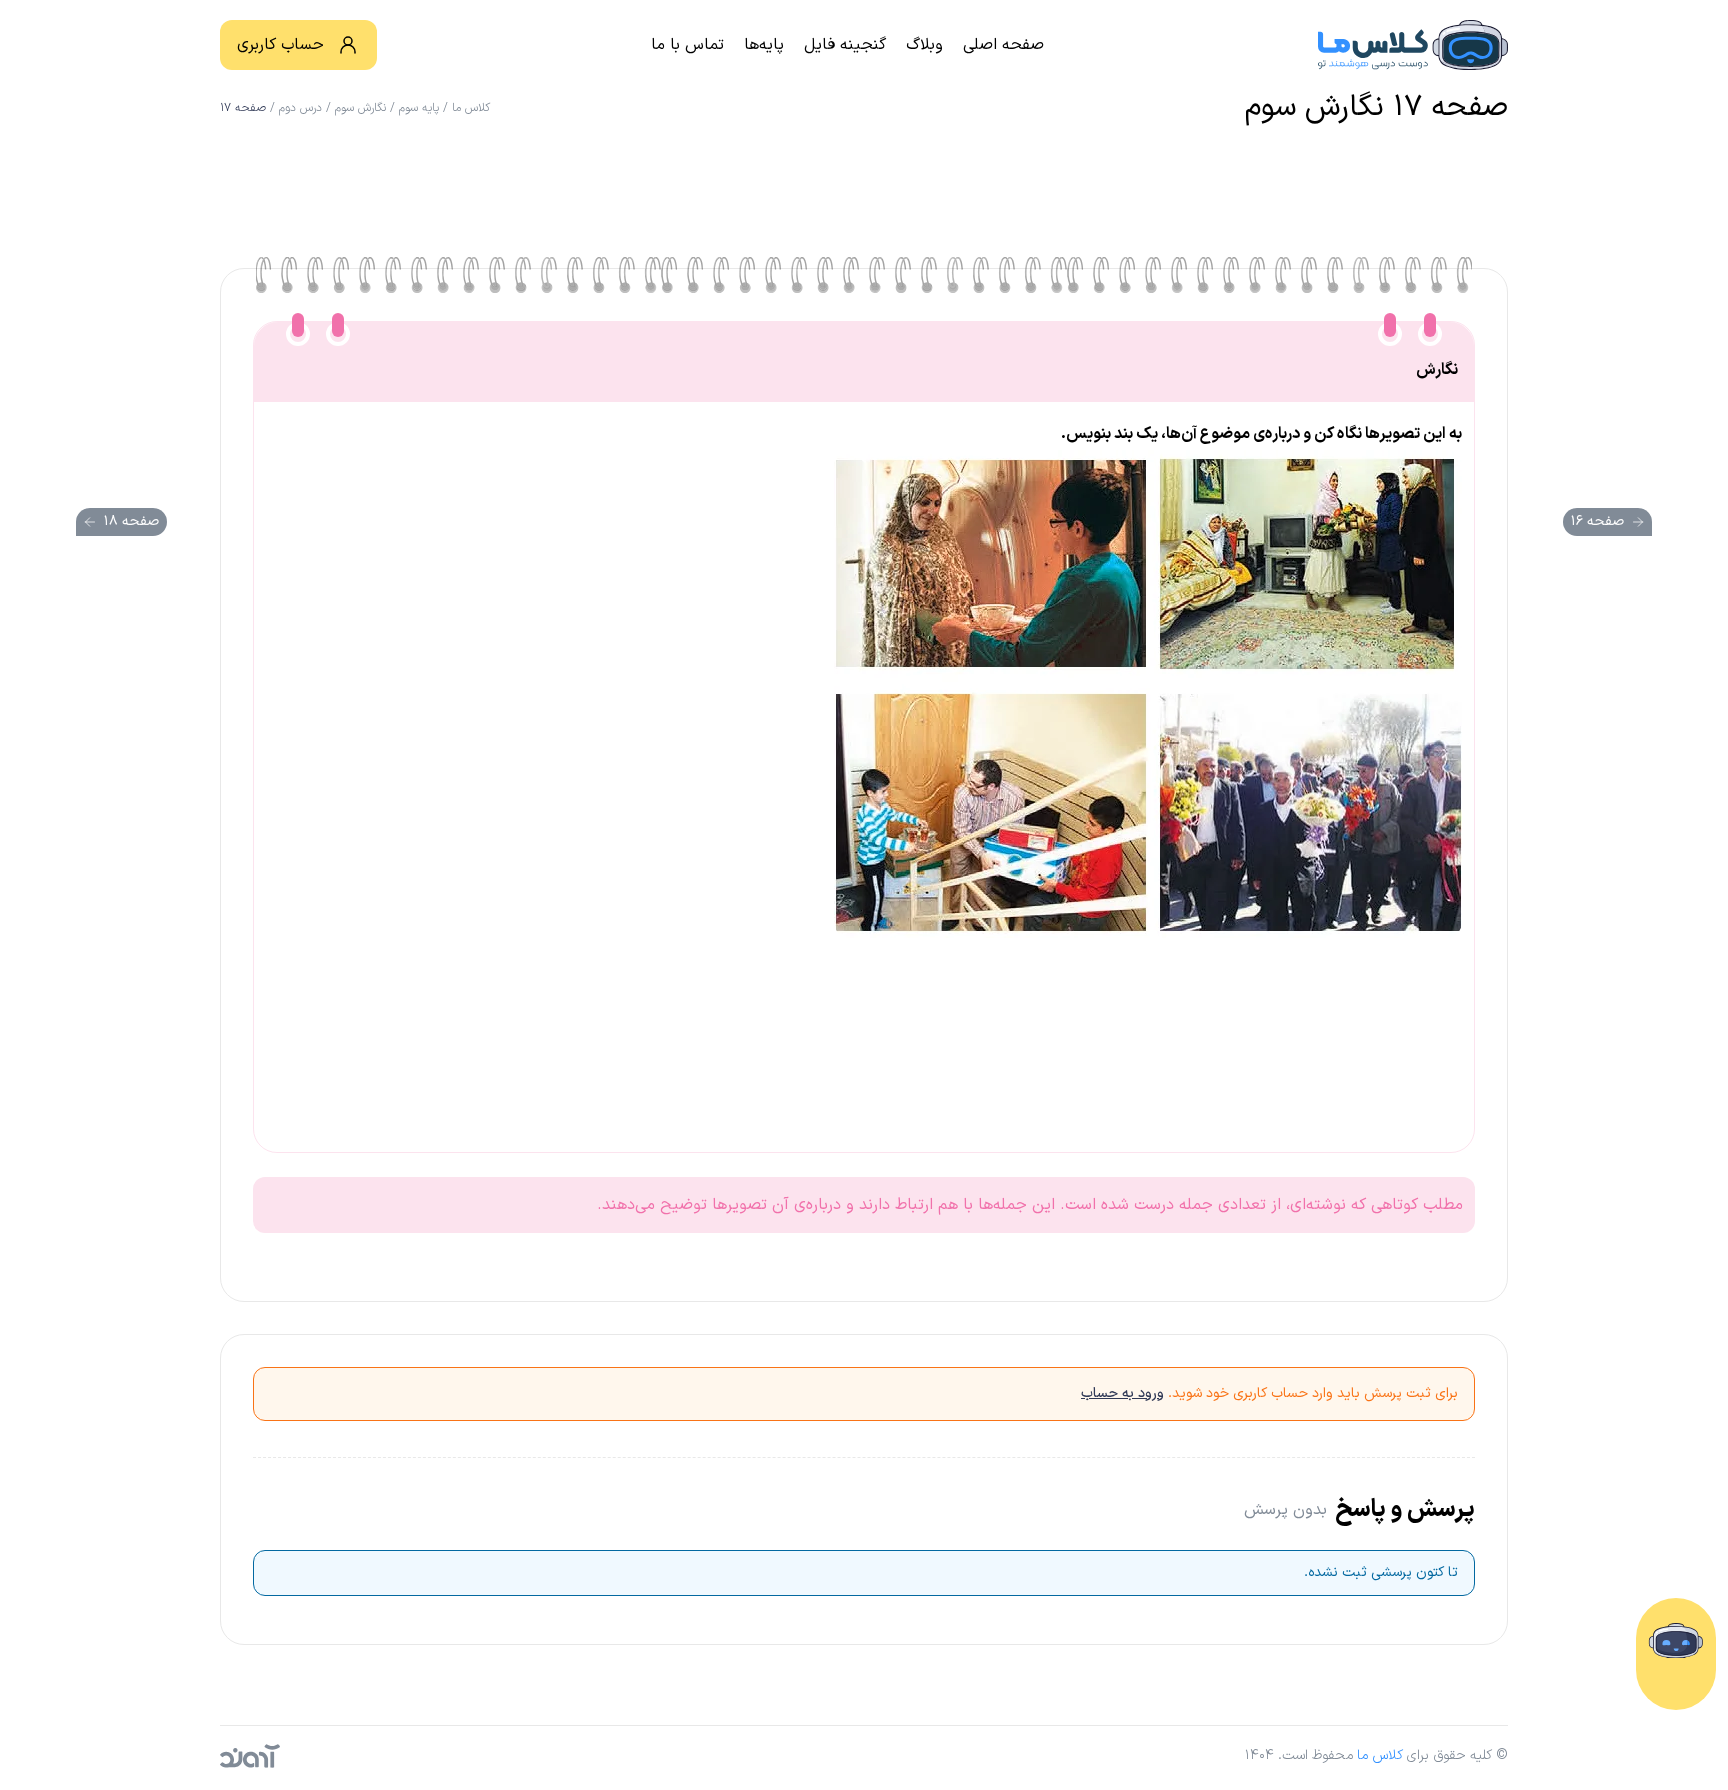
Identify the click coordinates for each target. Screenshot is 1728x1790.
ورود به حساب (1122, 1393)
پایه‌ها (764, 45)
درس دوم (300, 108)
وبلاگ (924, 45)
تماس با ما (687, 45)
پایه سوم (419, 108)
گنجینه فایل (845, 45)
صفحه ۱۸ (131, 521)
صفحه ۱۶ (1597, 521)
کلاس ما (471, 108)
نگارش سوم (360, 108)
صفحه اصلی (1003, 45)
